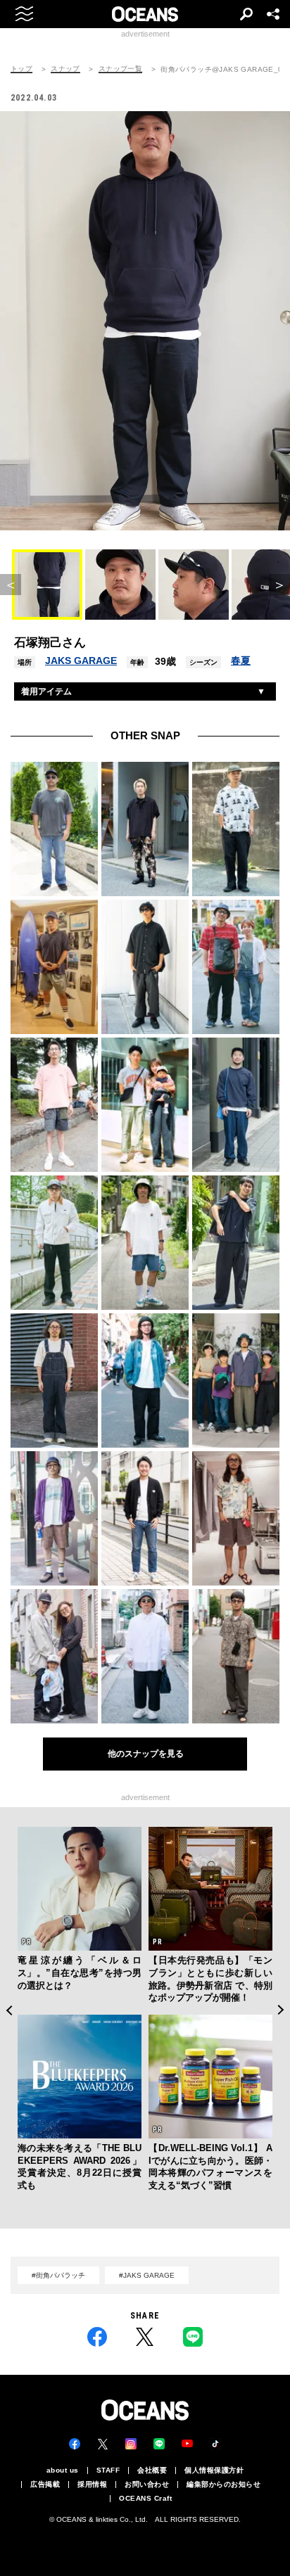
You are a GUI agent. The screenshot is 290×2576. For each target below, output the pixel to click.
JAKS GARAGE (81, 661)
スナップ (65, 69)
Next (281, 2010)
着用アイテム (46, 691)
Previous (9, 2010)
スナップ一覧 (120, 69)
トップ (21, 69)
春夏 (241, 661)
